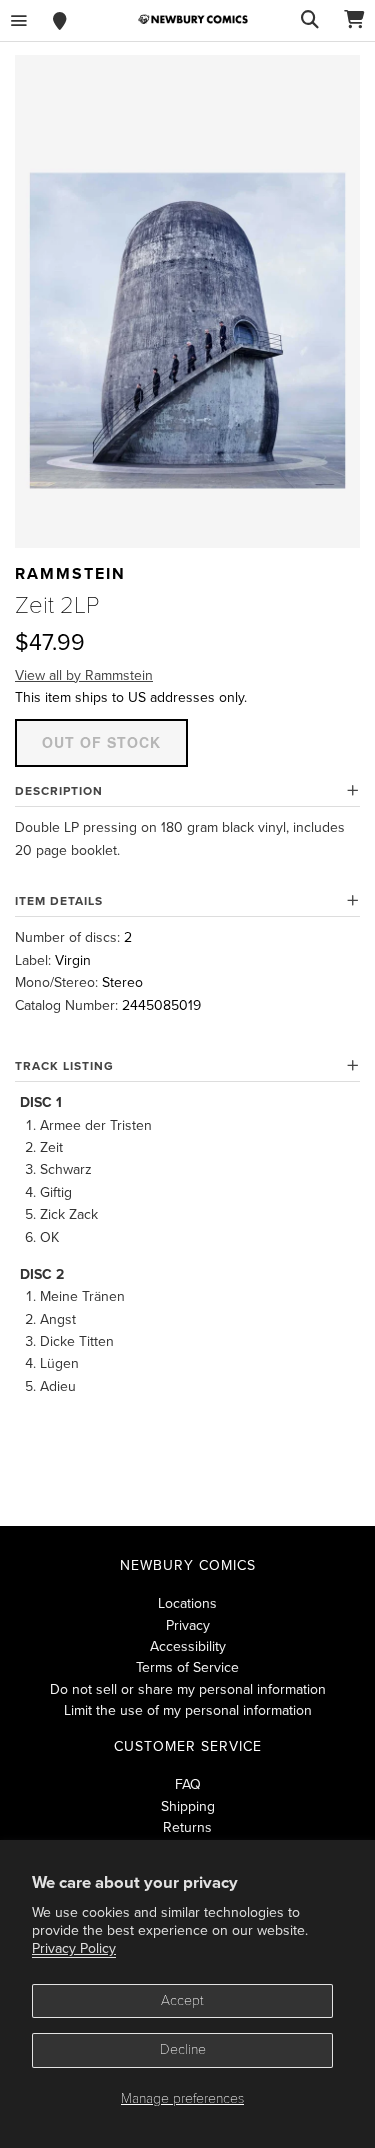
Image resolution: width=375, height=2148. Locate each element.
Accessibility (188, 1646)
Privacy (188, 1625)
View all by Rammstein (84, 675)
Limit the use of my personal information (188, 1710)
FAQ (188, 1784)
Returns (187, 1827)
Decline (183, 2049)
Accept (182, 2000)
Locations (187, 1603)
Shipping (188, 1806)
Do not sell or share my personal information (188, 1689)
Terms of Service (187, 1667)
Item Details (59, 901)
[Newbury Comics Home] (193, 19)
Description (59, 791)
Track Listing (64, 1066)
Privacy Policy (74, 1948)
